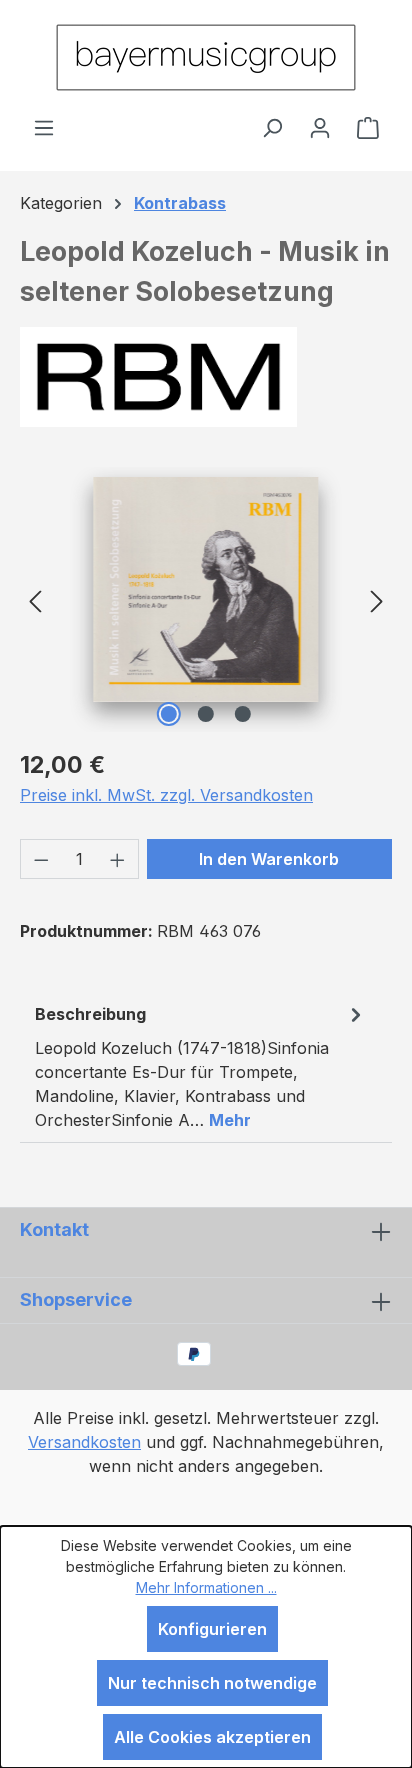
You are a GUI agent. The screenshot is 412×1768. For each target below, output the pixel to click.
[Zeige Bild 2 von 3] (206, 714)
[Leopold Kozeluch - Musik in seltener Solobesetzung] (205, 589)
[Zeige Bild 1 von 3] (169, 714)
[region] (206, 599)
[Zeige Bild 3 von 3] (243, 714)
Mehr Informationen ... (206, 1587)
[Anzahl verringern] (41, 859)
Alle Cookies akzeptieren (212, 1737)
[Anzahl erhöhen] (118, 859)
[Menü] (44, 127)
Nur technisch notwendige (212, 1683)
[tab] (201, 1066)
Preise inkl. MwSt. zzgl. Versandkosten (166, 795)
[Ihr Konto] (320, 127)
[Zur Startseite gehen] (206, 57)
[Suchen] (272, 127)
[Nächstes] (377, 599)
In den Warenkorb (269, 859)
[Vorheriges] (35, 599)
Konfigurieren (212, 1629)
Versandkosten (84, 1442)
